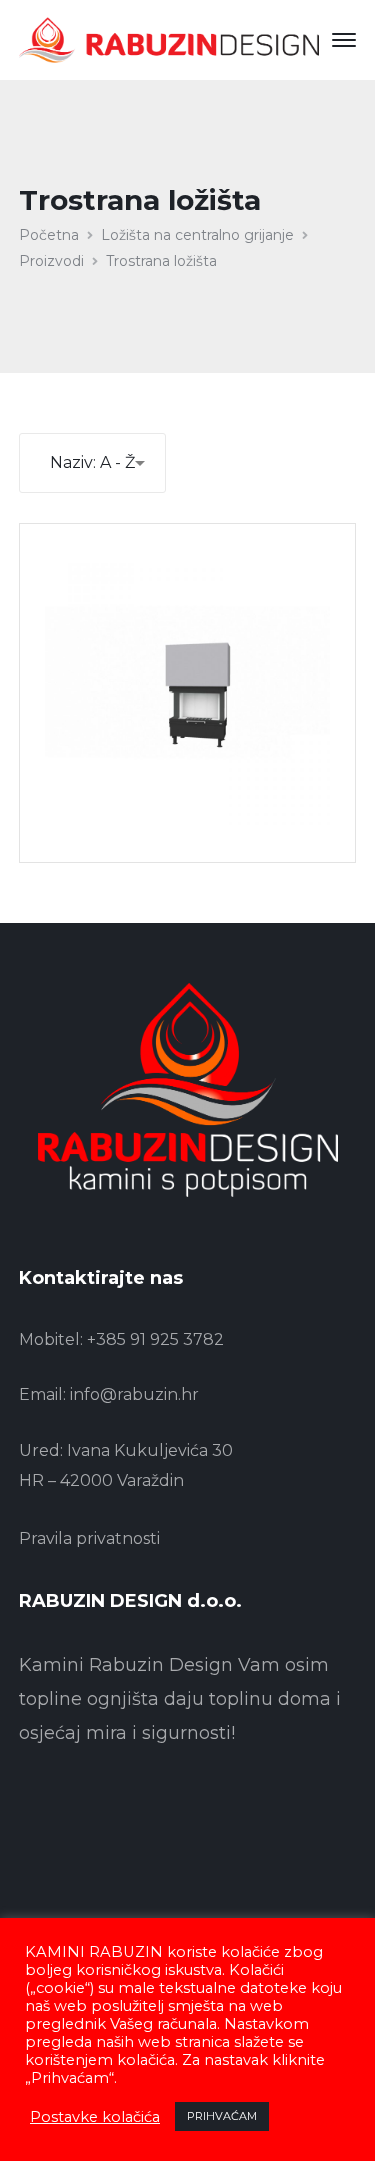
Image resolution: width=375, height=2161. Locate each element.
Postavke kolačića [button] (95, 2117)
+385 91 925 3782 (155, 1339)
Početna (49, 235)
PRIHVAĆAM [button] (222, 2116)
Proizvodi (51, 261)
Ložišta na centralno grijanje (197, 235)
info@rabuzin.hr (134, 1394)
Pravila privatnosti (89, 1538)
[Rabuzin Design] (169, 39)
